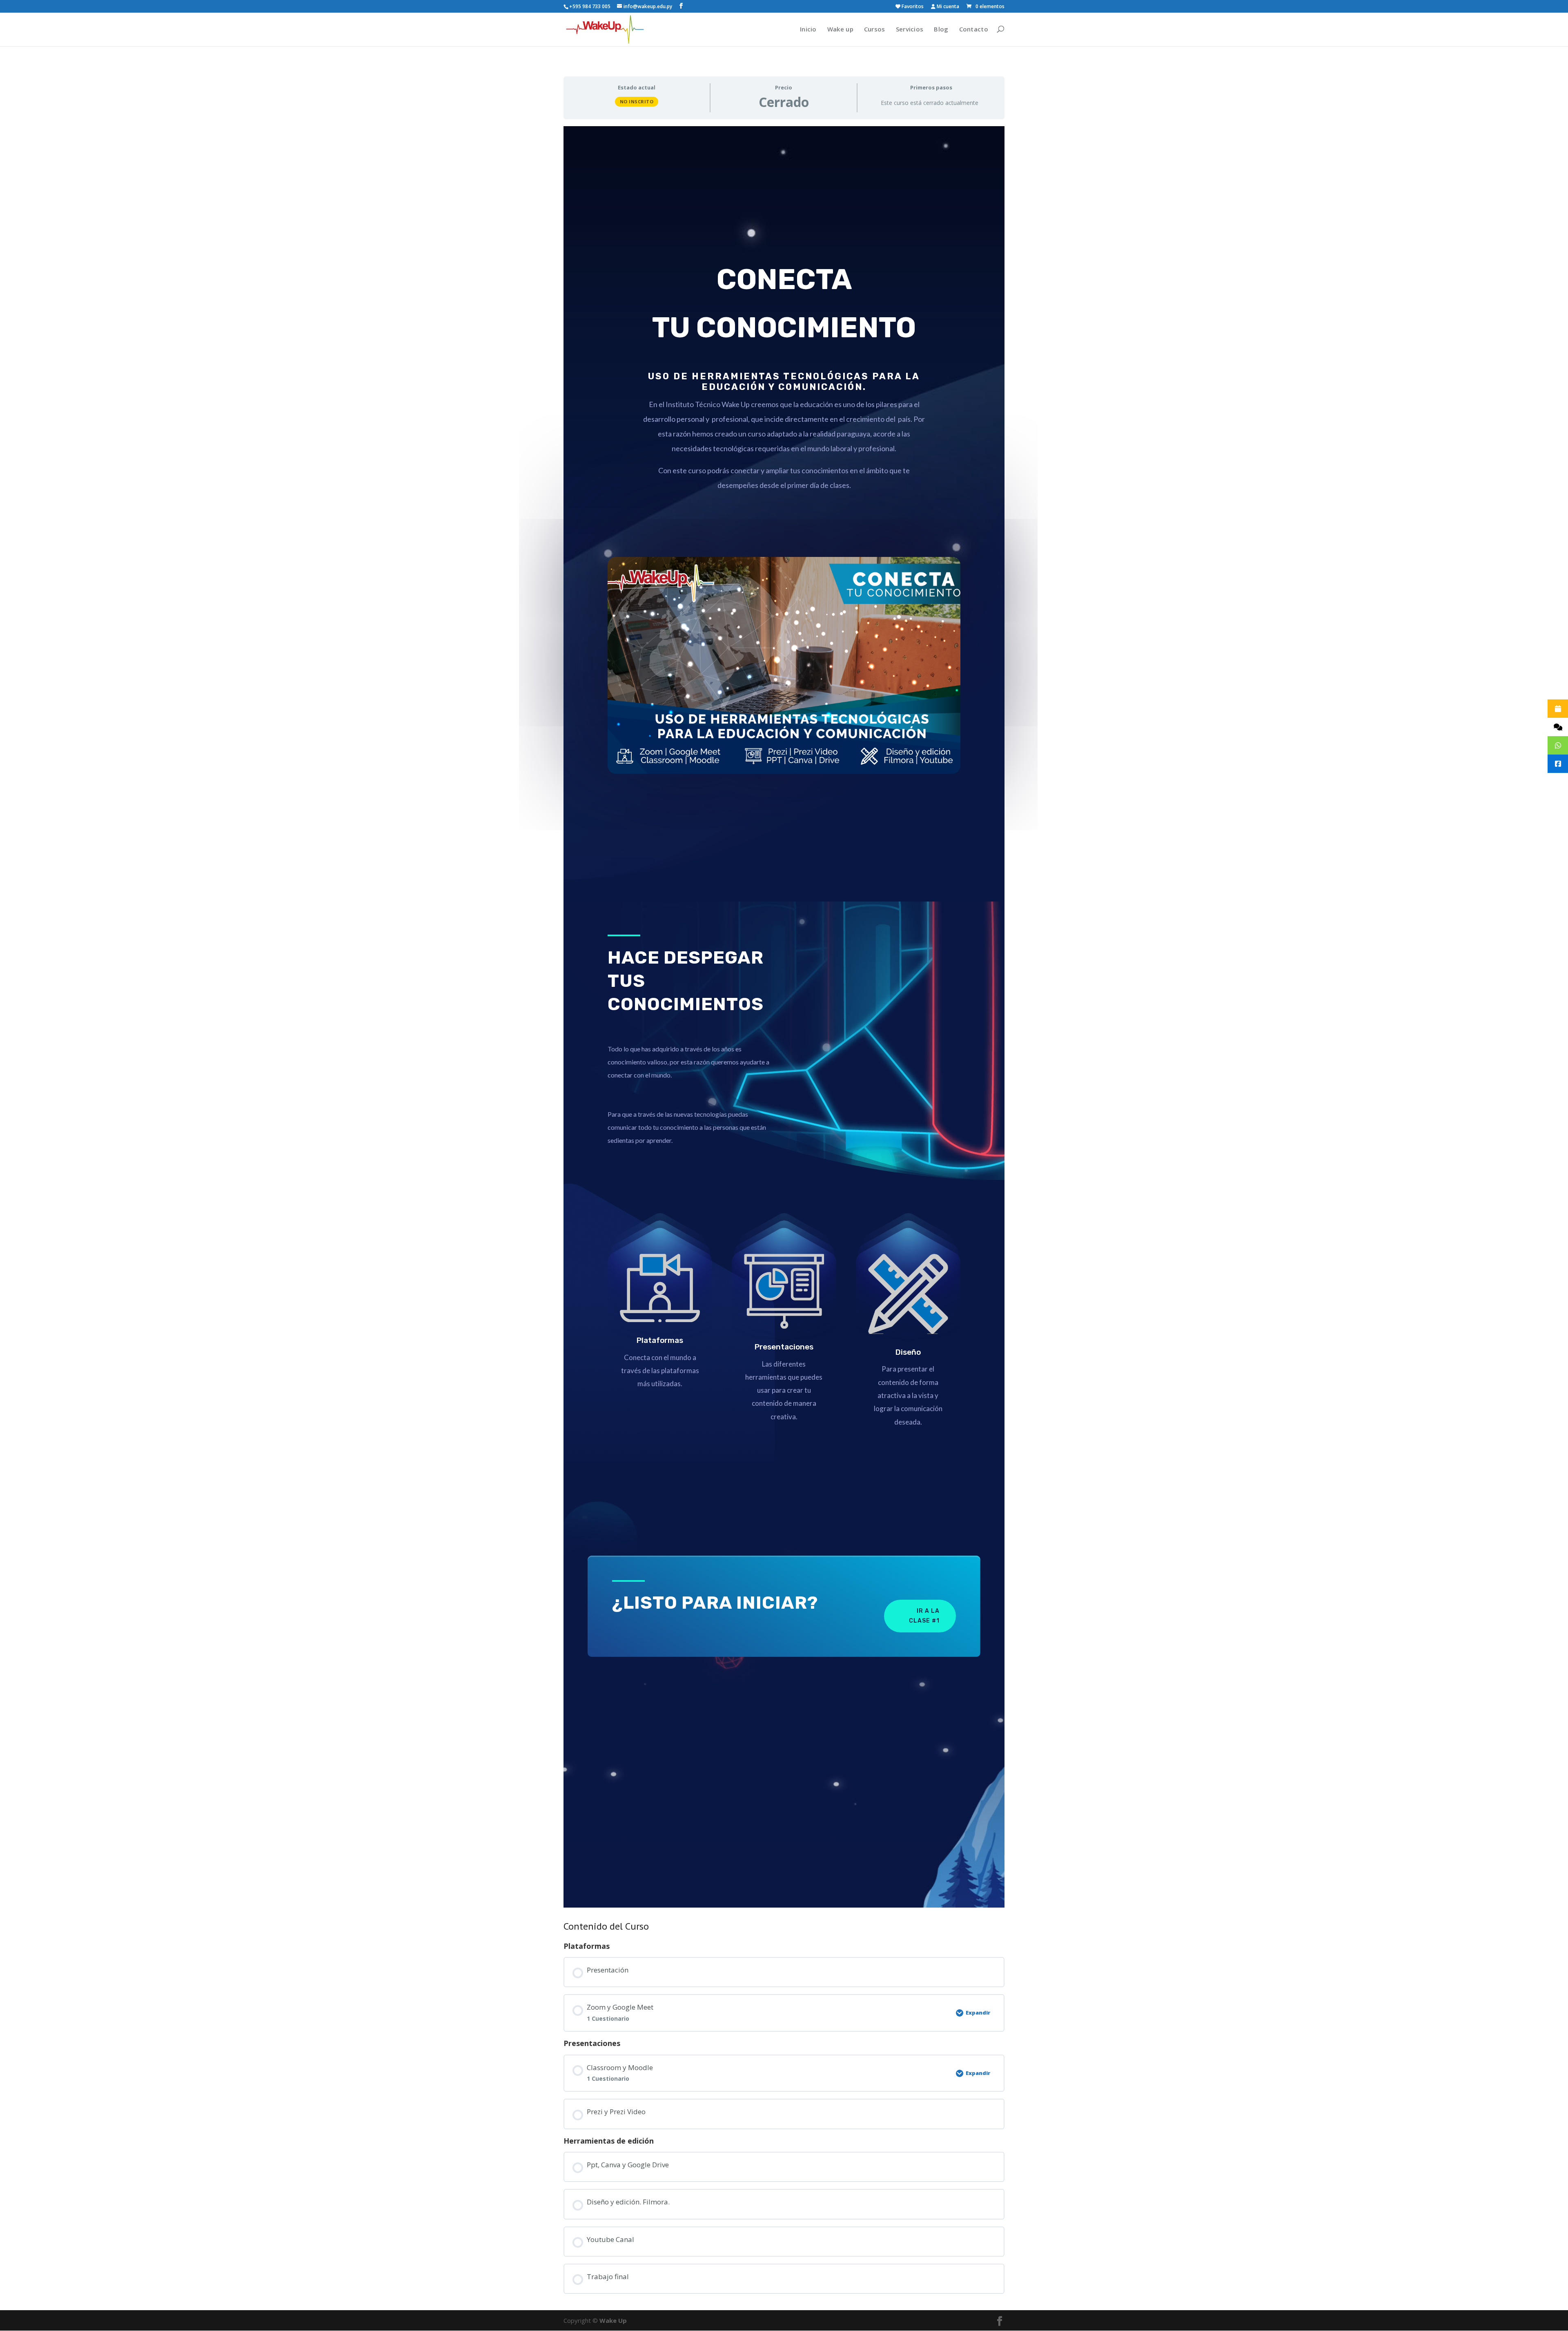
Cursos (875, 29)
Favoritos (912, 7)
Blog (941, 29)
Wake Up (613, 2320)
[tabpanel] (784, 1017)
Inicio (808, 29)
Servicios (910, 29)
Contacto (974, 29)
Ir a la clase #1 (924, 1616)
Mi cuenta (947, 7)
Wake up (840, 29)
